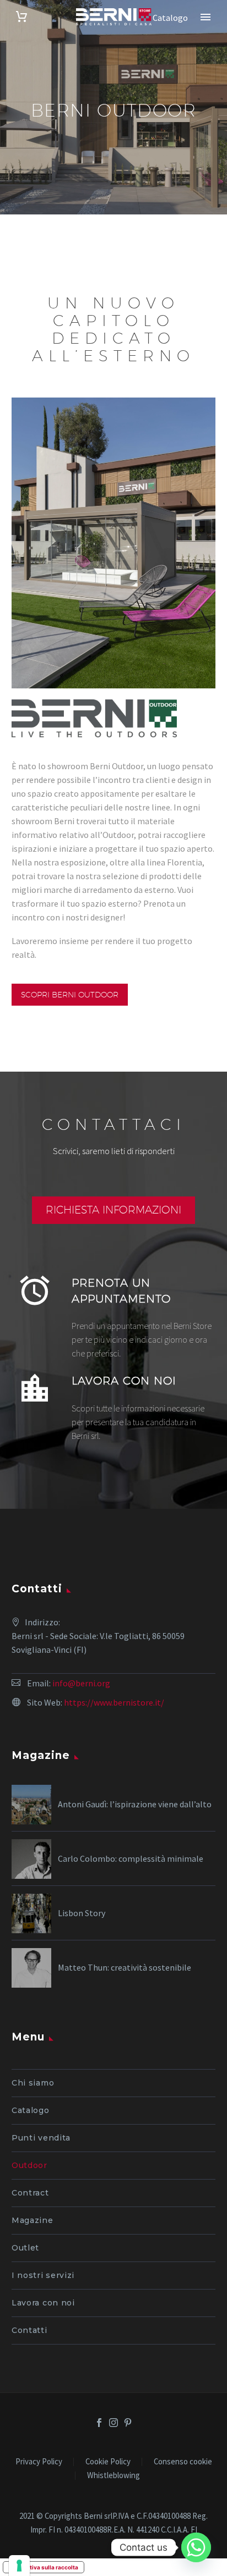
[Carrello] (21, 17)
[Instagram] (113, 2423)
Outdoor (29, 2165)
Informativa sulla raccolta (44, 2567)
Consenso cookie (183, 2462)
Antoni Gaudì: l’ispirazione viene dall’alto (135, 1804)
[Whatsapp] (196, 2547)
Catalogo (31, 2110)
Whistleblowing (113, 2476)
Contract (30, 2193)
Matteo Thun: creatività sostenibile (125, 1967)
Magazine (33, 2220)
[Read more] (113, 1311)
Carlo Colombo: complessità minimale (131, 1858)
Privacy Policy (39, 2462)
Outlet (25, 2248)
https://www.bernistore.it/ (114, 1702)
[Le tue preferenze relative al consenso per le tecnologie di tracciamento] (19, 2566)
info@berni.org (81, 1683)
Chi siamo (33, 2083)
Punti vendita (41, 2138)
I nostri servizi (43, 2275)
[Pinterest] (128, 2423)
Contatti (29, 2330)
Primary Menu (206, 17)
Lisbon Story (82, 1913)
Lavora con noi (43, 2303)
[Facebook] (99, 2423)
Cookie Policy (108, 2462)
